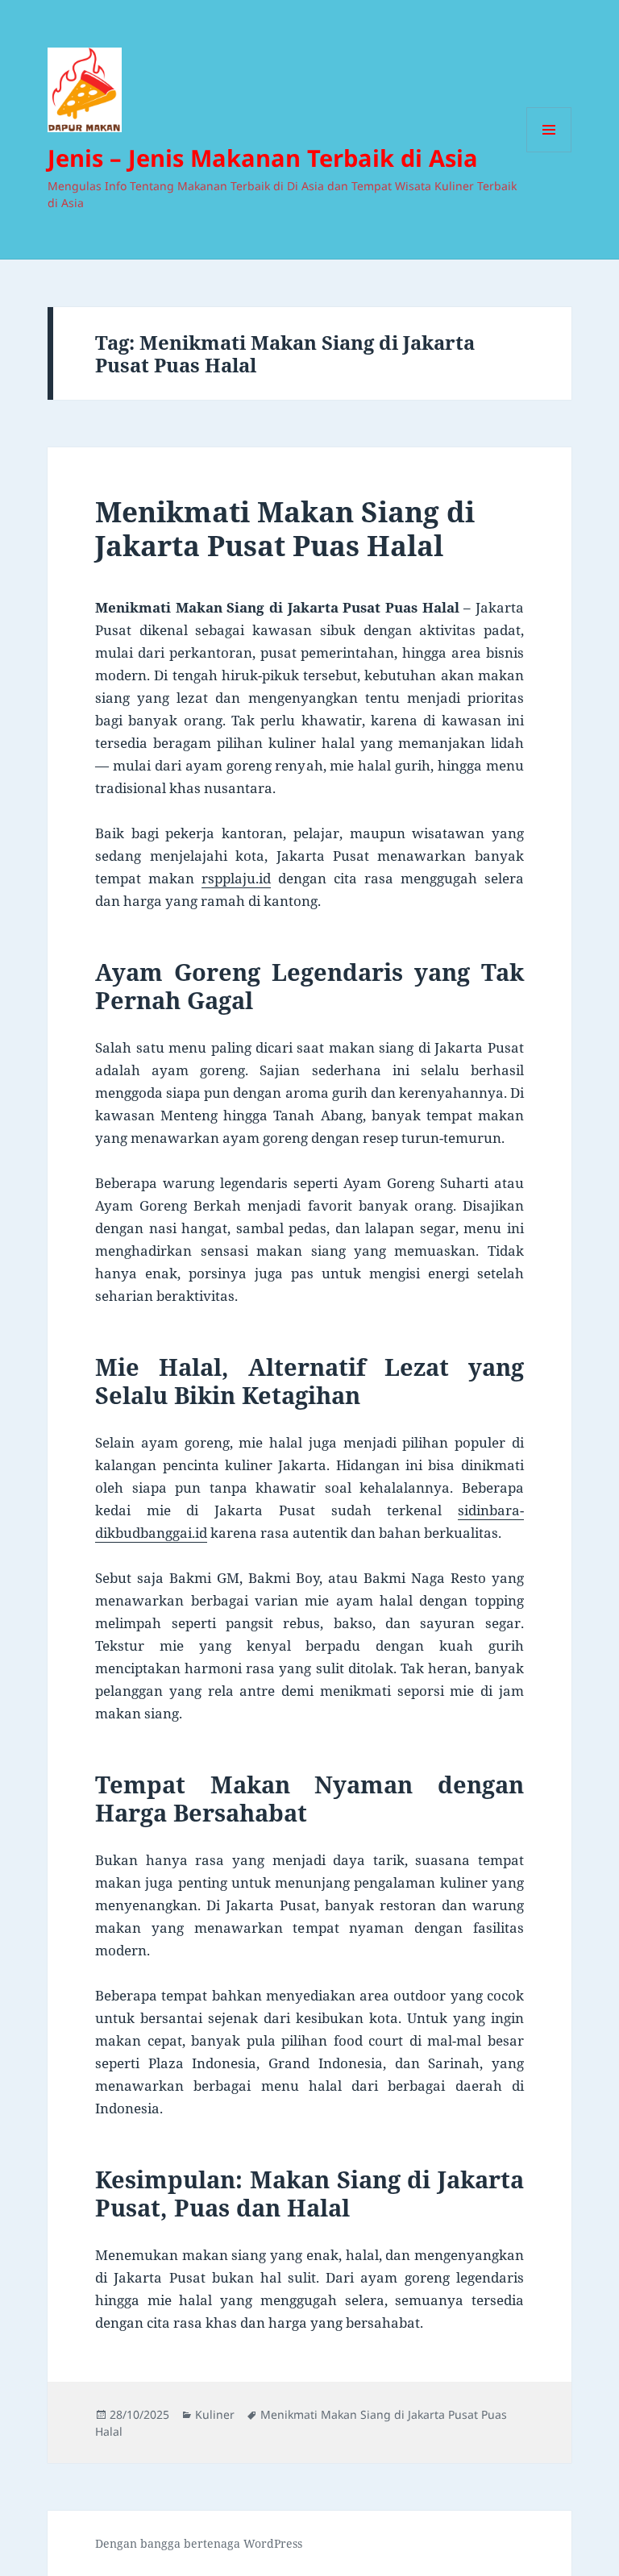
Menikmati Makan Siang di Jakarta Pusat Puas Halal (285, 528)
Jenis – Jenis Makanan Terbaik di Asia (263, 158)
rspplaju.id (236, 878)
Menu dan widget (549, 152)
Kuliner (215, 2414)
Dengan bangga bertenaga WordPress (199, 2543)
